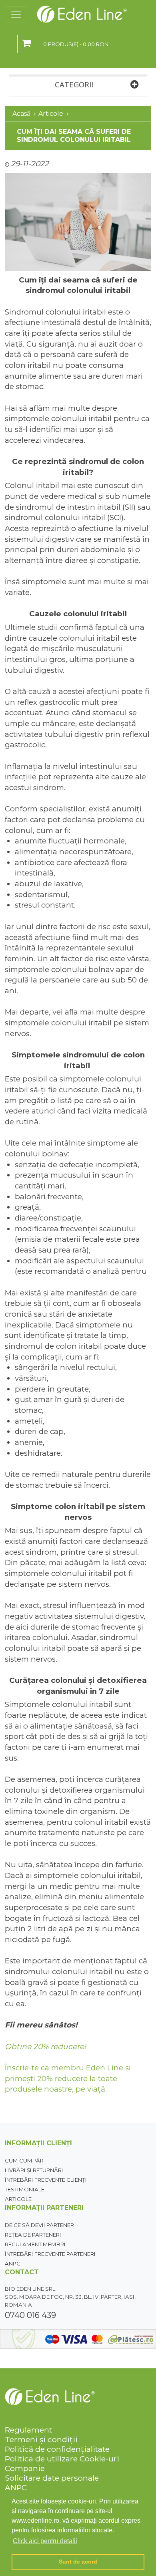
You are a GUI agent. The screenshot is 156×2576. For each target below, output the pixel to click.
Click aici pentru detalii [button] (45, 2541)
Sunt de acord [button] (78, 2562)
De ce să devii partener (39, 2225)
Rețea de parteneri (33, 2235)
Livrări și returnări (34, 2170)
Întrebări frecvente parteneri (50, 2254)
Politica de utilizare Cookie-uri (62, 2459)
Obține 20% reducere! (45, 2046)
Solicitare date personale (52, 2478)
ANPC (13, 2263)
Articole (51, 114)
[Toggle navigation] (16, 14)
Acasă (21, 114)
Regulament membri (35, 2244)
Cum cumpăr (24, 2160)
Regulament (28, 2430)
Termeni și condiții (41, 2439)
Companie (25, 2468)
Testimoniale (25, 2189)
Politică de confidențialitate (57, 2449)
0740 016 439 (30, 2315)
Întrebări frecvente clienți (46, 2180)
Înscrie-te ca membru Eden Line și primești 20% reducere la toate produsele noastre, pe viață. (68, 2078)
